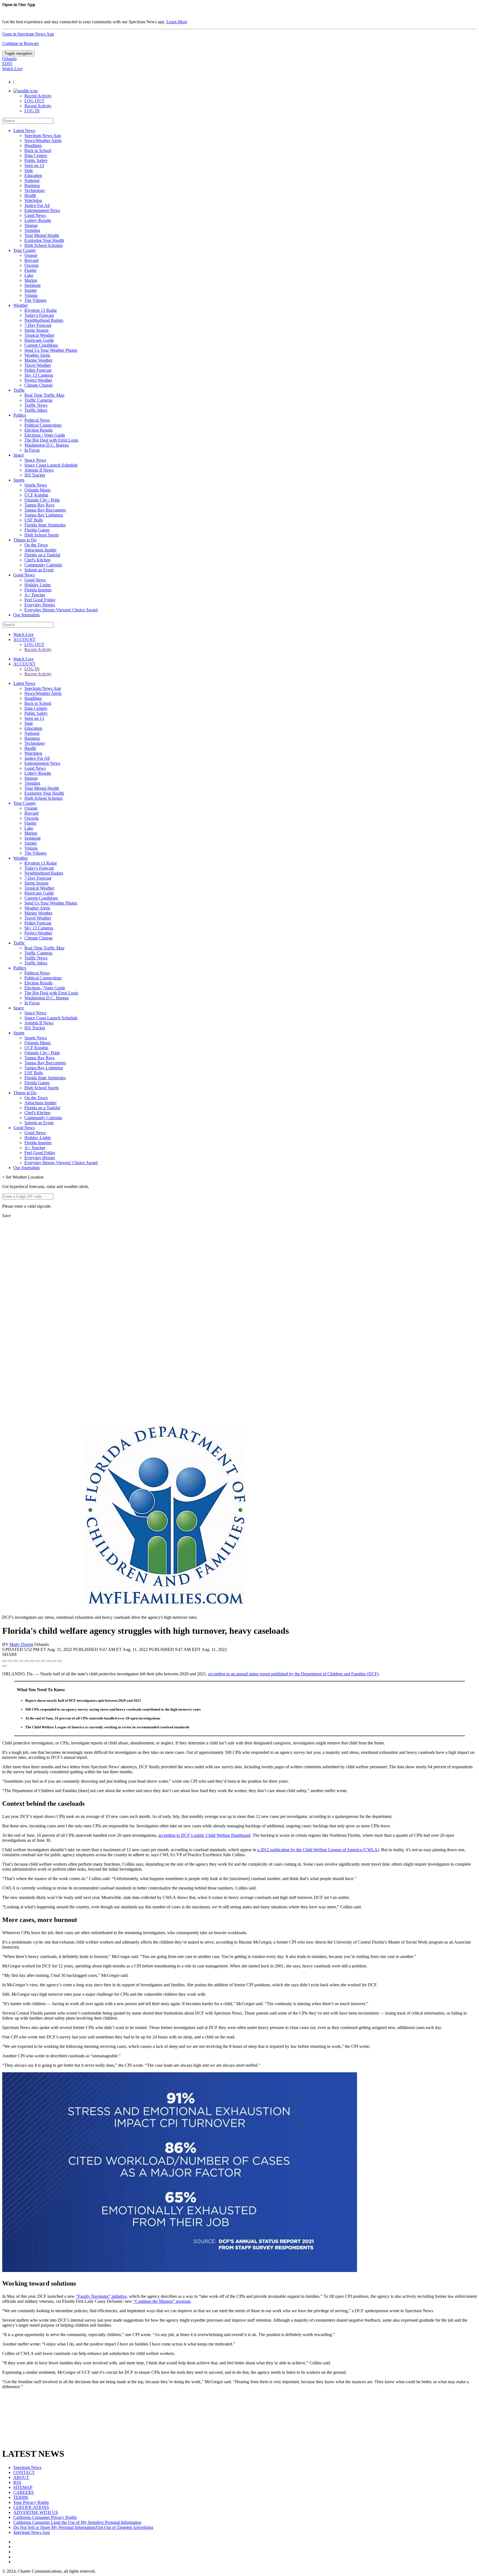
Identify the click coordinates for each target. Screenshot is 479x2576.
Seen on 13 (34, 165)
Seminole (33, 285)
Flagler (30, 270)
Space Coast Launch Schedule (51, 465)
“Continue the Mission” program (162, 2301)
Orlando (9, 59)
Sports (19, 480)
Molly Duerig (21, 1644)
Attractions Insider (40, 550)
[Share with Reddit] (27, 1661)
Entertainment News (42, 210)
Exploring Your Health (44, 240)
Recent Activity (38, 96)
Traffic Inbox (36, 410)
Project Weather (38, 380)
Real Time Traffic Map (44, 395)
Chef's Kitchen (37, 560)
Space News (35, 460)
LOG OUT (34, 101)
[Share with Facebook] (4, 1661)
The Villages (35, 300)
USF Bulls (34, 520)
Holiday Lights (38, 585)
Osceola (31, 265)
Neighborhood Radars (44, 320)
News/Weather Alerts (43, 140)
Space (19, 455)
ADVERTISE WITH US (36, 2512)
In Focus (32, 450)
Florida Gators (37, 530)
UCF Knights (36, 495)
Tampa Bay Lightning (44, 515)
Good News (35, 215)
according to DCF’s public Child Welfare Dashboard (204, 1835)
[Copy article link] (4, 1666)
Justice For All (37, 205)
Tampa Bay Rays (40, 505)
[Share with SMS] (16, 1661)
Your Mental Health (42, 235)
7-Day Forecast (38, 325)
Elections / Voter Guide (45, 435)
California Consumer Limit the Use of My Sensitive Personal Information (77, 2522)
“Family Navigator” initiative (101, 2296)
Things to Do (25, 540)
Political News (37, 420)
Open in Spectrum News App (28, 34)
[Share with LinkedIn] (54, 1661)
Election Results (39, 430)
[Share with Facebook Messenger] (32, 1661)
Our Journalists (26, 615)
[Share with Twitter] (10, 1661)
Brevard (31, 260)
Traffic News (36, 405)
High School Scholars (44, 245)
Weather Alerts (37, 355)
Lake (29, 275)
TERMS (21, 2497)
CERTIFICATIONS (31, 2507)
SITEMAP (23, 2487)
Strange (31, 225)
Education (33, 175)
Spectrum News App (43, 135)
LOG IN (32, 111)
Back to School (38, 150)
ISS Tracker (35, 475)
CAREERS (24, 2492)
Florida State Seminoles (45, 525)
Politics (20, 415)
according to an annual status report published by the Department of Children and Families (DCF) (293, 1674)
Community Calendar (43, 565)
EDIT (7, 64)
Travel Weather (38, 365)
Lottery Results (38, 220)
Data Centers (36, 155)
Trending (32, 230)
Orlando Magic (38, 490)
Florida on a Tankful (42, 555)
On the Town (36, 545)
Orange (31, 255)
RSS (17, 2482)
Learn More (177, 22)
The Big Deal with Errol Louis (51, 440)
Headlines (33, 145)
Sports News (36, 485)
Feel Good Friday (40, 600)
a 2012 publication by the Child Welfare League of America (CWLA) (318, 1850)
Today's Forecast (39, 315)
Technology (35, 190)
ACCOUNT (24, 639)
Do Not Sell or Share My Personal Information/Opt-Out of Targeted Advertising (83, 2527)
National (32, 180)
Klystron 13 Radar (41, 310)
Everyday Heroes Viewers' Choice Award (61, 610)
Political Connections (43, 425)
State (29, 170)
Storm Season (36, 330)
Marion (31, 280)
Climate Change (39, 385)
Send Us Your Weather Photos (51, 350)
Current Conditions (41, 345)
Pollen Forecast (38, 370)
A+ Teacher (35, 595)
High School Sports (42, 535)
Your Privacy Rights (31, 2502)
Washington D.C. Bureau (47, 445)
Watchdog (33, 200)
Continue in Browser (21, 43)
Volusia (31, 295)
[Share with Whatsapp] (43, 1661)
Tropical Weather (39, 335)
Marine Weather (38, 360)
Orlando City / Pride (42, 500)
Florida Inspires (38, 590)
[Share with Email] (60, 1661)
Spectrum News (27, 2467)
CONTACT (24, 2472)
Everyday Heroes (40, 605)
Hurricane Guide (39, 340)
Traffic (19, 390)
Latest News (24, 131)
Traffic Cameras (38, 400)
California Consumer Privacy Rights (45, 2517)
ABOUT (21, 2477)
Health (30, 195)
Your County (25, 250)
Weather (21, 305)
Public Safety (36, 160)
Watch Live (12, 69)
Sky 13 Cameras (39, 375)
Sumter (31, 290)
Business (32, 185)
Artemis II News (39, 470)
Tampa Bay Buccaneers (45, 510)
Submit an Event (39, 570)
